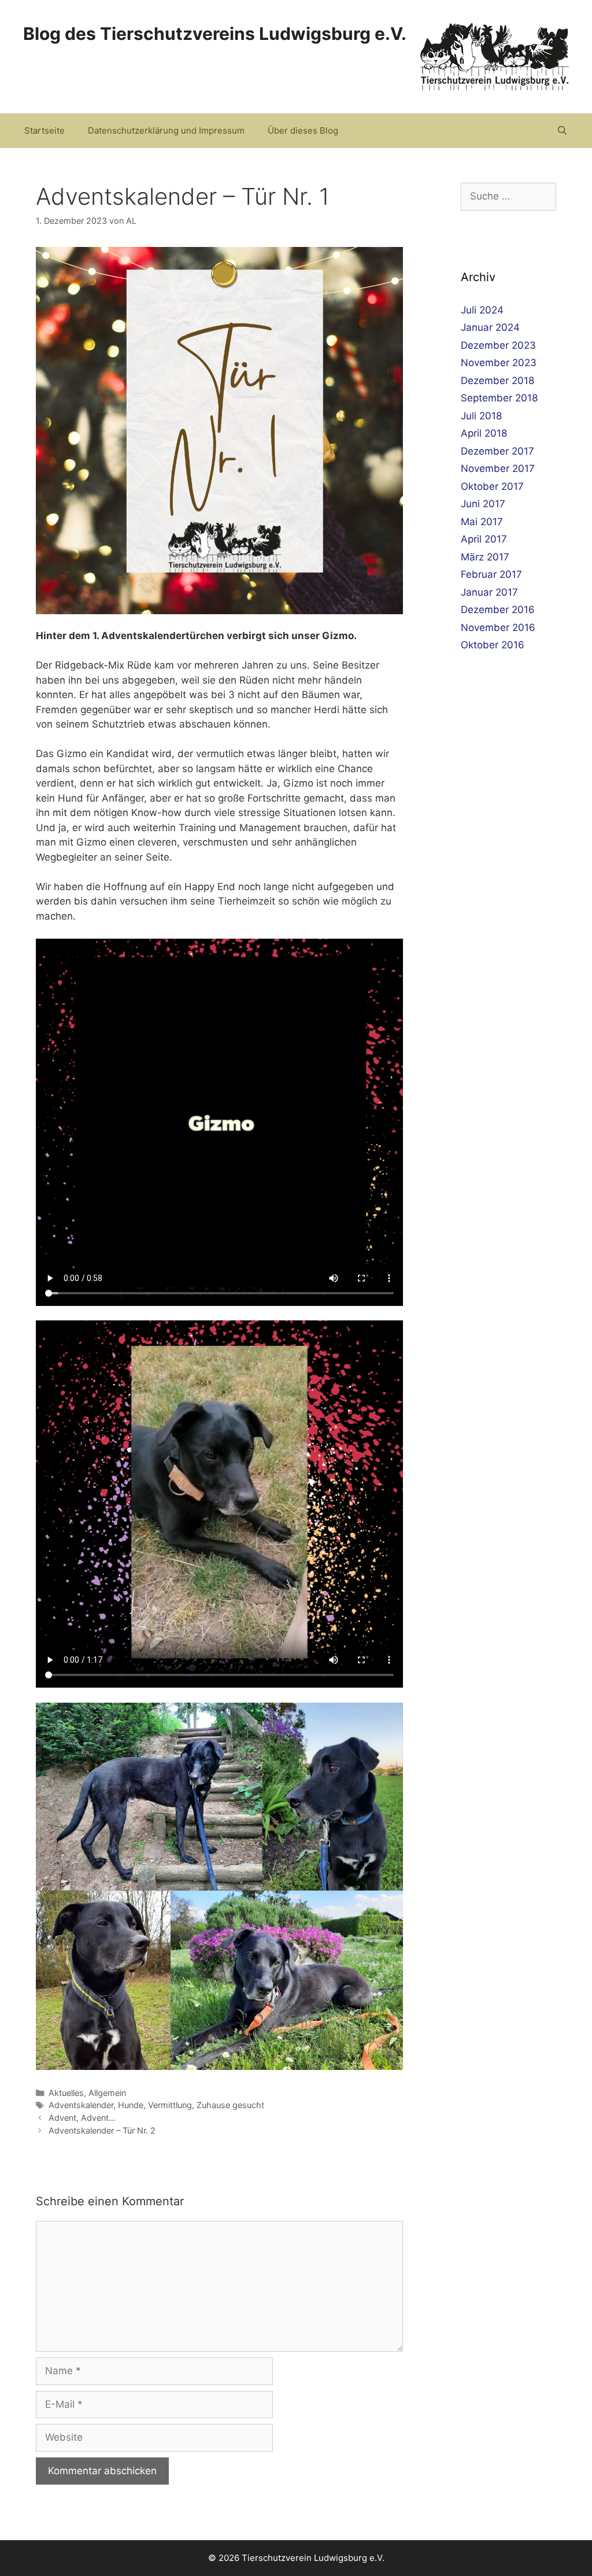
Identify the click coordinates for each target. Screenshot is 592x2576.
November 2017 (498, 468)
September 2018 (499, 398)
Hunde (131, 2105)
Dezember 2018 (497, 381)
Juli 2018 (481, 416)
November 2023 (499, 363)
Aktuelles (66, 2093)
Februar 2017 (491, 574)
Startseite (45, 130)
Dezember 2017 (497, 451)
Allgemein (107, 2093)
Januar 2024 (490, 327)
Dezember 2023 (498, 345)
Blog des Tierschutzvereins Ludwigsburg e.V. (215, 34)
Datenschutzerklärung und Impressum (166, 130)
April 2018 (484, 433)
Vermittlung (170, 2105)
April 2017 (484, 539)
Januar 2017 (489, 592)
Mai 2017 (482, 522)
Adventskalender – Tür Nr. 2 (102, 2130)
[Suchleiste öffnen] (562, 131)
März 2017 (485, 557)
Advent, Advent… (82, 2118)
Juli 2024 (482, 310)
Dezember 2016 (498, 610)
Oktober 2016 (493, 645)
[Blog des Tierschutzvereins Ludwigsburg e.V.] (495, 56)
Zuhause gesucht (230, 2105)
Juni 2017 (483, 504)
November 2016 (498, 628)
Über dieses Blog (303, 130)
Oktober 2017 (492, 486)
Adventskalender (81, 2105)
